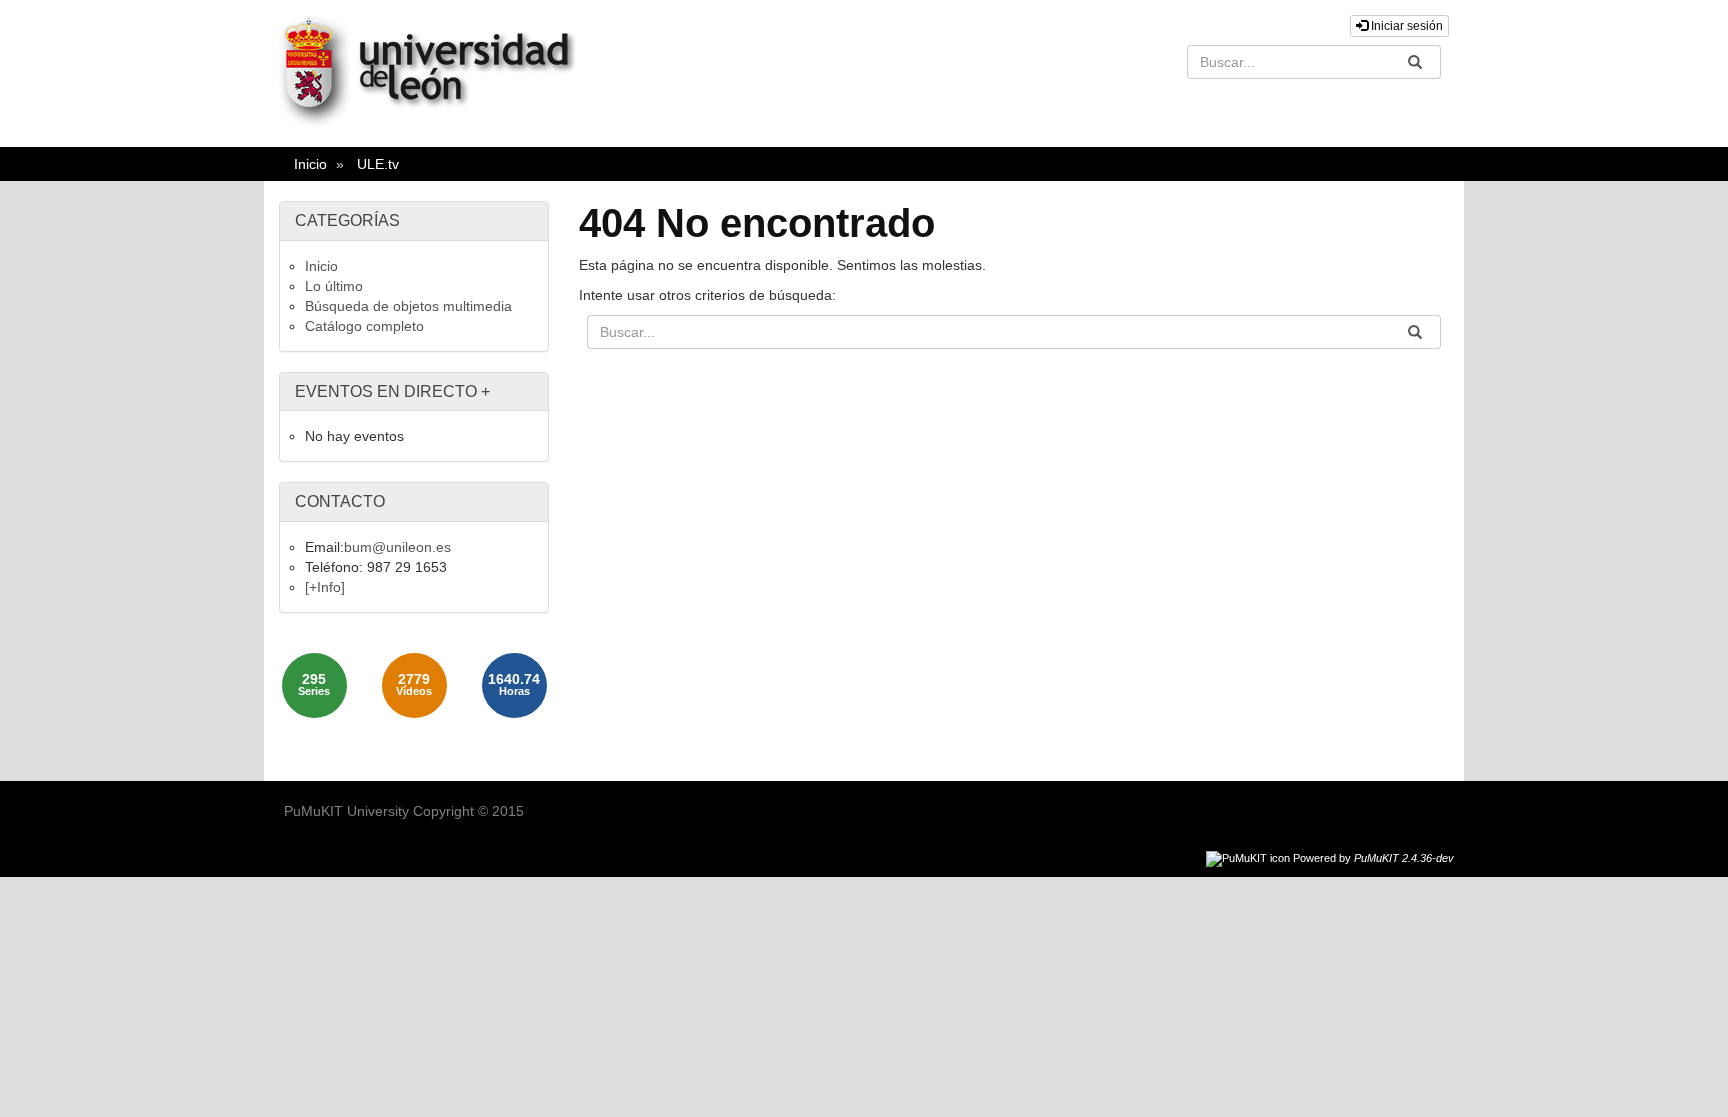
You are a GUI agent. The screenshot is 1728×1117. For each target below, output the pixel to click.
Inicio (310, 164)
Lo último (334, 286)
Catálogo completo (364, 326)
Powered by (1373, 858)
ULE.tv (378, 164)
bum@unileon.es (397, 547)
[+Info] (325, 587)
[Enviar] (1415, 62)
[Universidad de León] (437, 122)
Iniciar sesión (1405, 26)
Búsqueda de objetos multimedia (408, 306)
